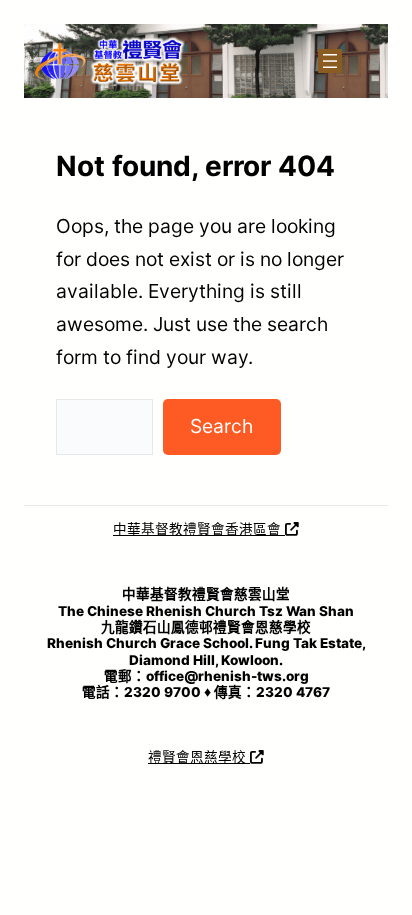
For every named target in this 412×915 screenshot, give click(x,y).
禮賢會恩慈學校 (199, 757)
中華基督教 (148, 529)
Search (221, 426)
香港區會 (255, 529)
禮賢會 (204, 529)
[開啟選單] (330, 61)
